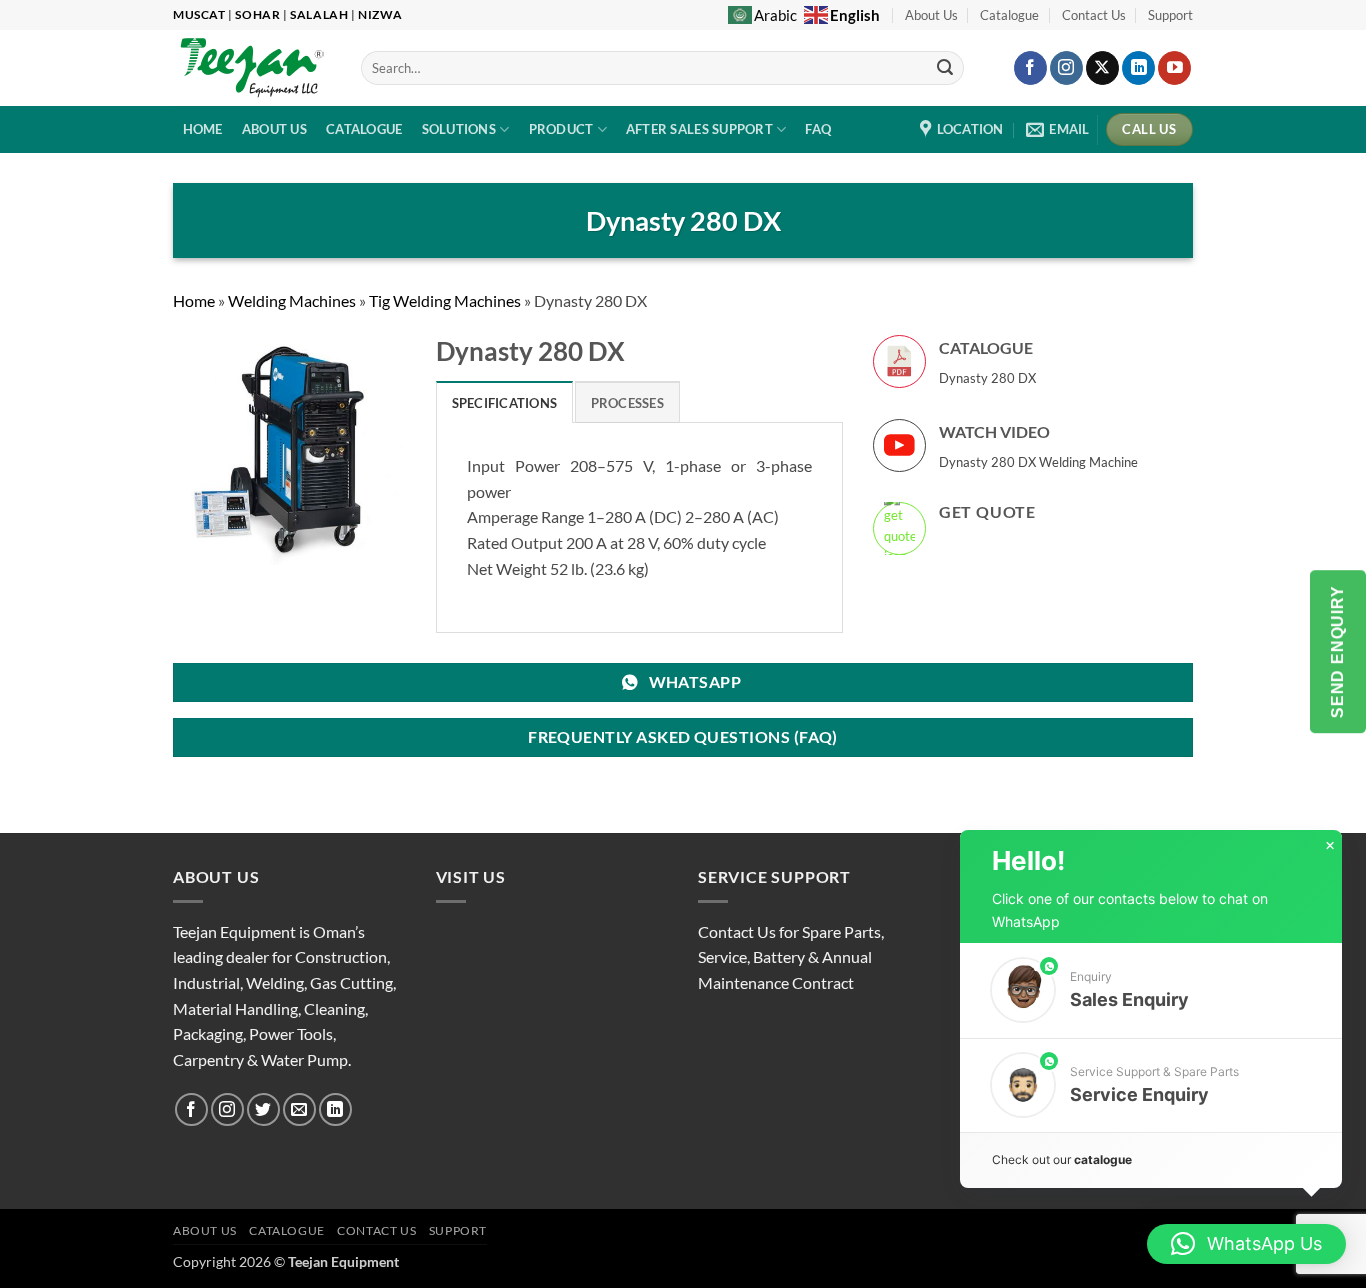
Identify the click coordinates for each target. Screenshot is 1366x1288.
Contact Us (1094, 15)
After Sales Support (699, 129)
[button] (1151, 990)
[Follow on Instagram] (1066, 68)
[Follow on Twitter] (263, 1109)
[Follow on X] (1102, 68)
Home (194, 300)
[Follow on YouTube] (1174, 68)
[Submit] (946, 68)
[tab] (505, 402)
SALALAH (319, 14)
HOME (203, 129)
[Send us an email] (299, 1109)
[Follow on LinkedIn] (1138, 68)
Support (1170, 15)
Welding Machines (292, 300)
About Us (931, 15)
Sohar (257, 14)
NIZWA (380, 14)
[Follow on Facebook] (1030, 68)
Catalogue (1009, 15)
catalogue (1103, 1159)
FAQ (818, 129)
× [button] (1330, 846)
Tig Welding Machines (445, 300)
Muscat (199, 14)
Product (561, 129)
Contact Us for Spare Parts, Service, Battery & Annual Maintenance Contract (791, 957)
